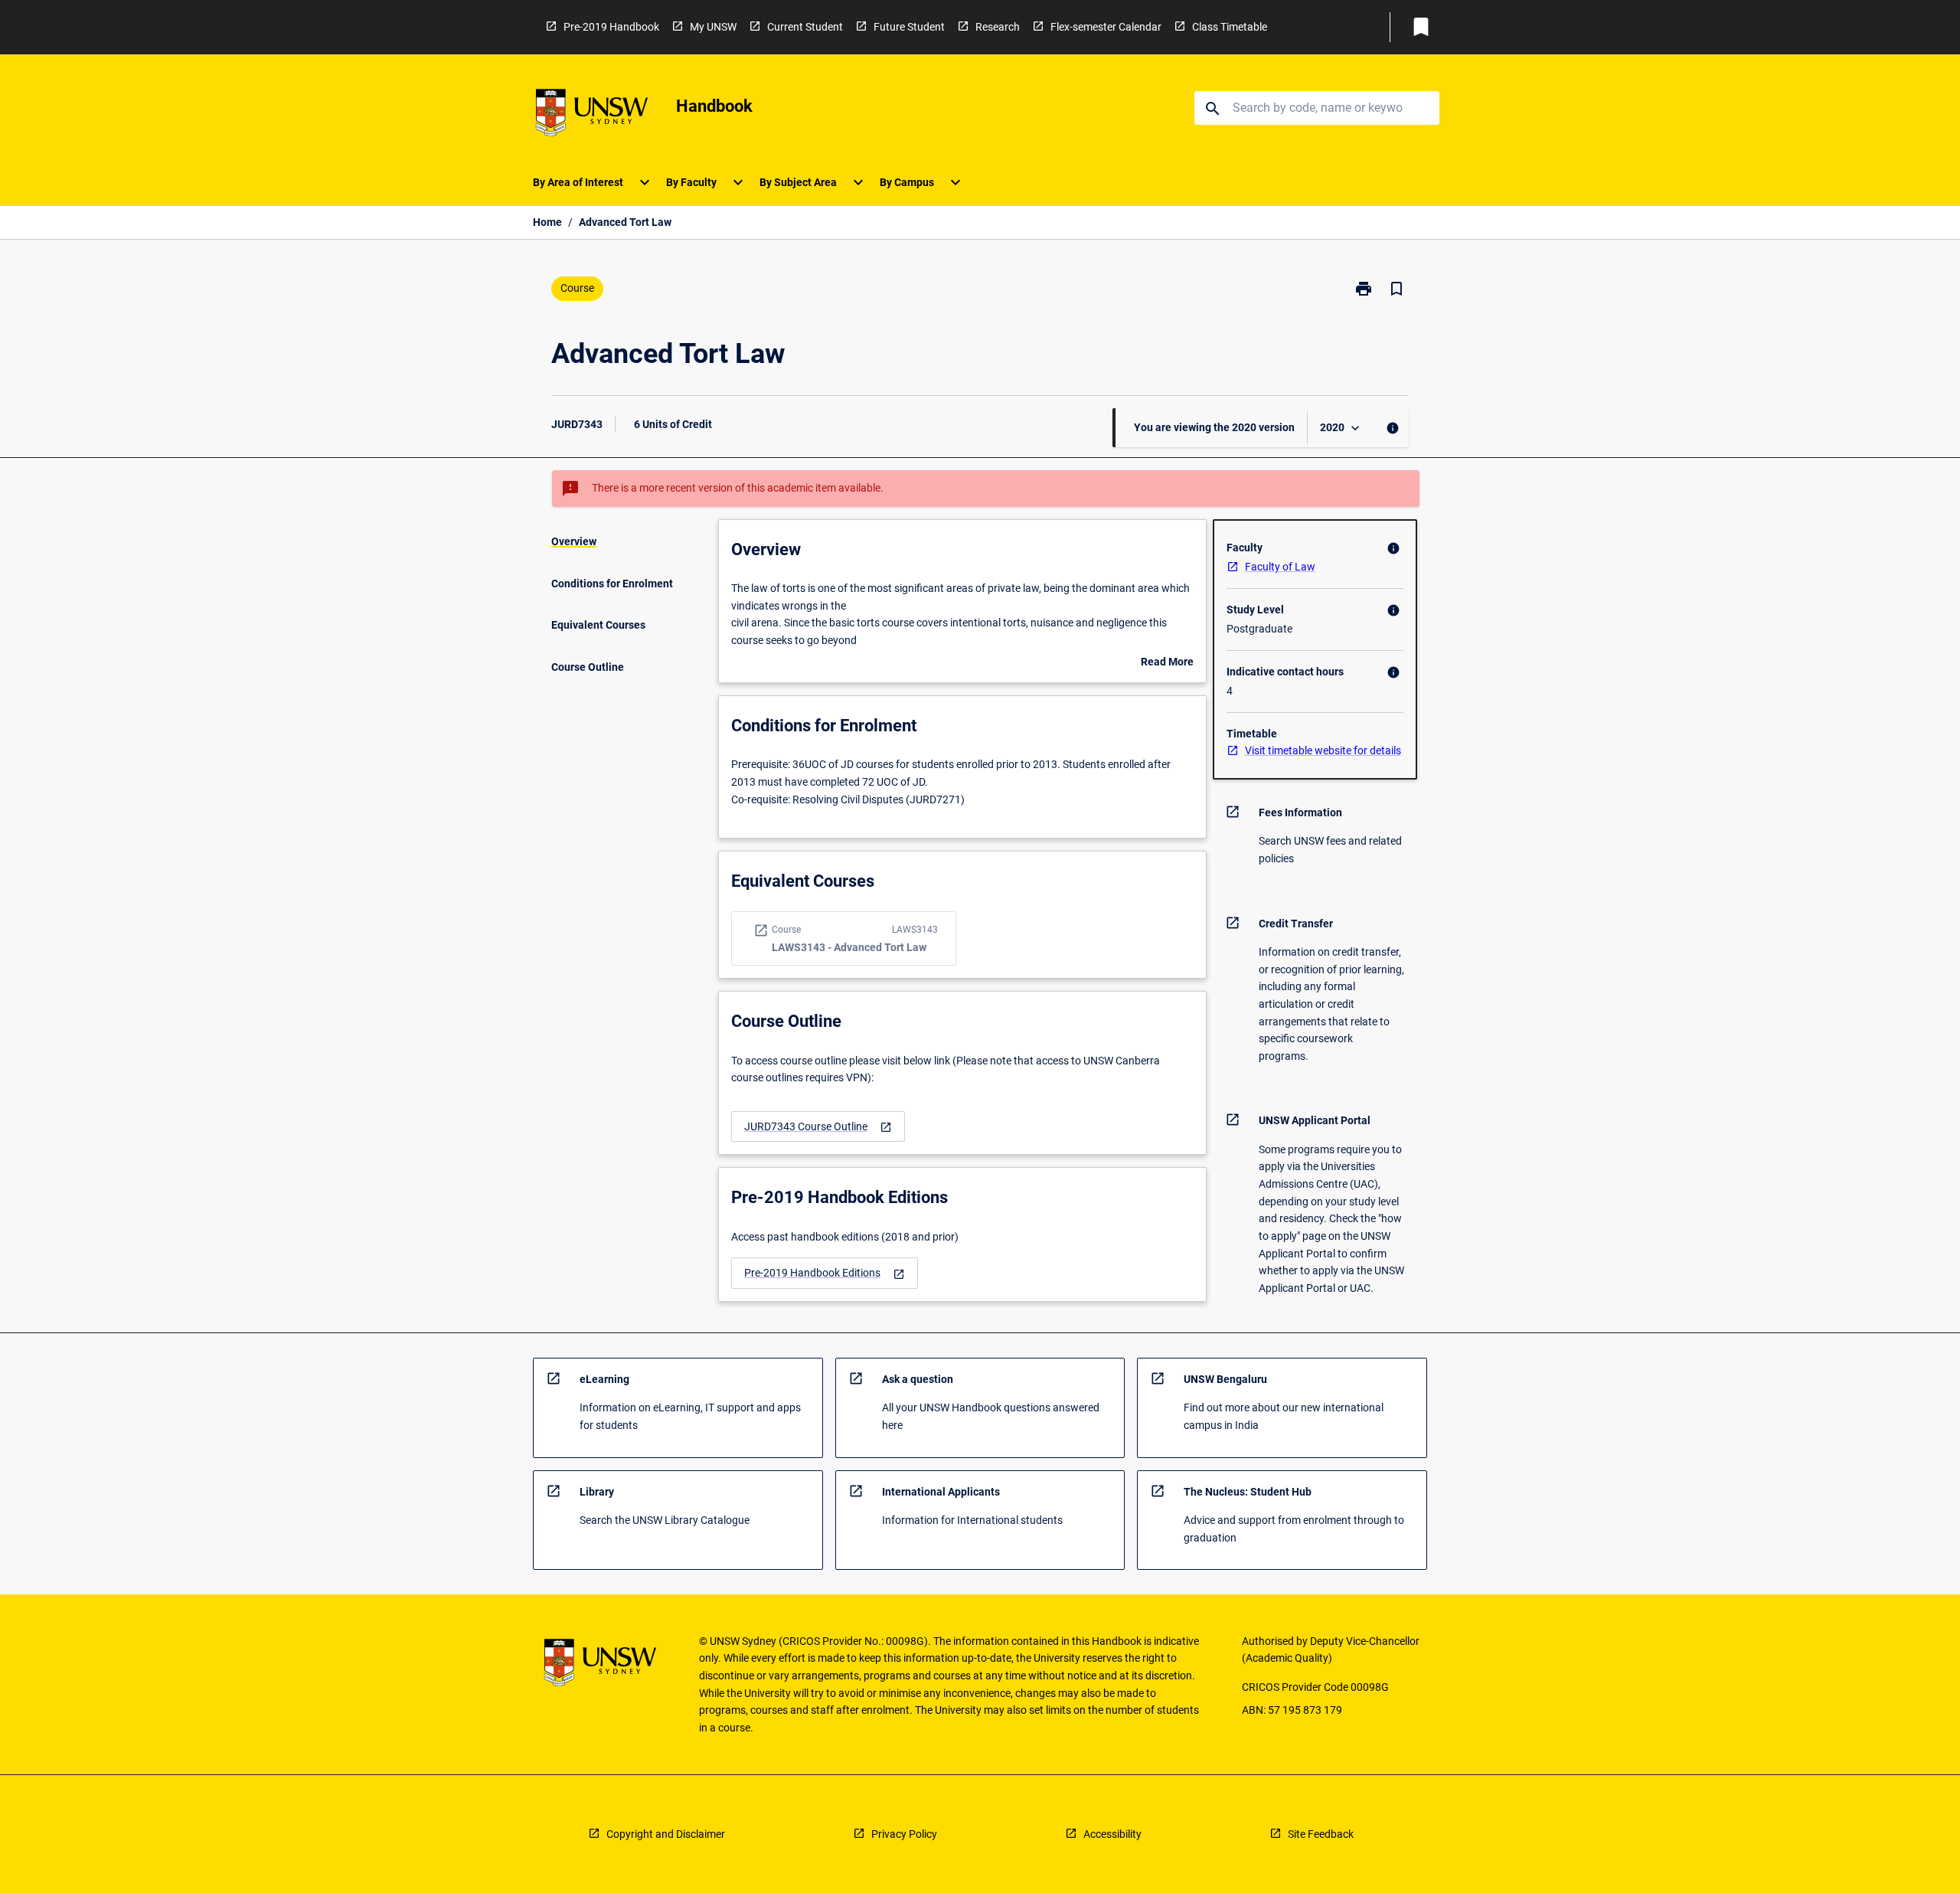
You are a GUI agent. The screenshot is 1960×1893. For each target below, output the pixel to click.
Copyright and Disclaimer (666, 1834)
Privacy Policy (904, 1834)
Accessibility (1112, 1834)
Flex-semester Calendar (1106, 27)
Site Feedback (1321, 1834)
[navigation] (818, 1127)
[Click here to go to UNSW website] (592, 115)
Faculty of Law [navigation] (1280, 567)
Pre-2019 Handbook (611, 27)
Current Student (805, 27)
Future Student (909, 27)
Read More (1167, 663)
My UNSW (713, 27)
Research (998, 27)
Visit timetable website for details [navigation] (1323, 750)
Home (547, 222)
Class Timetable (1230, 27)
